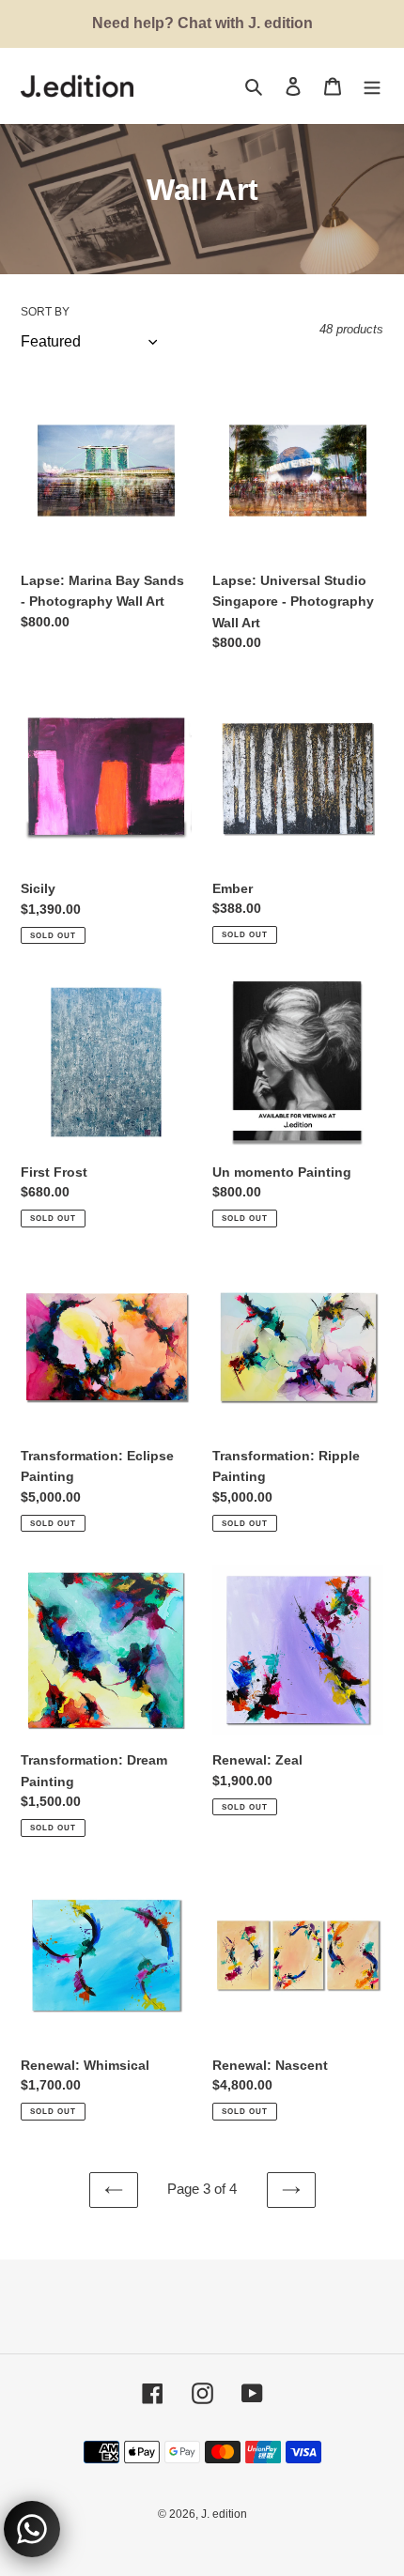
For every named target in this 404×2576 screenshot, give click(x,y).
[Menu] (372, 86)
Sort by (45, 312)
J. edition (224, 2514)
